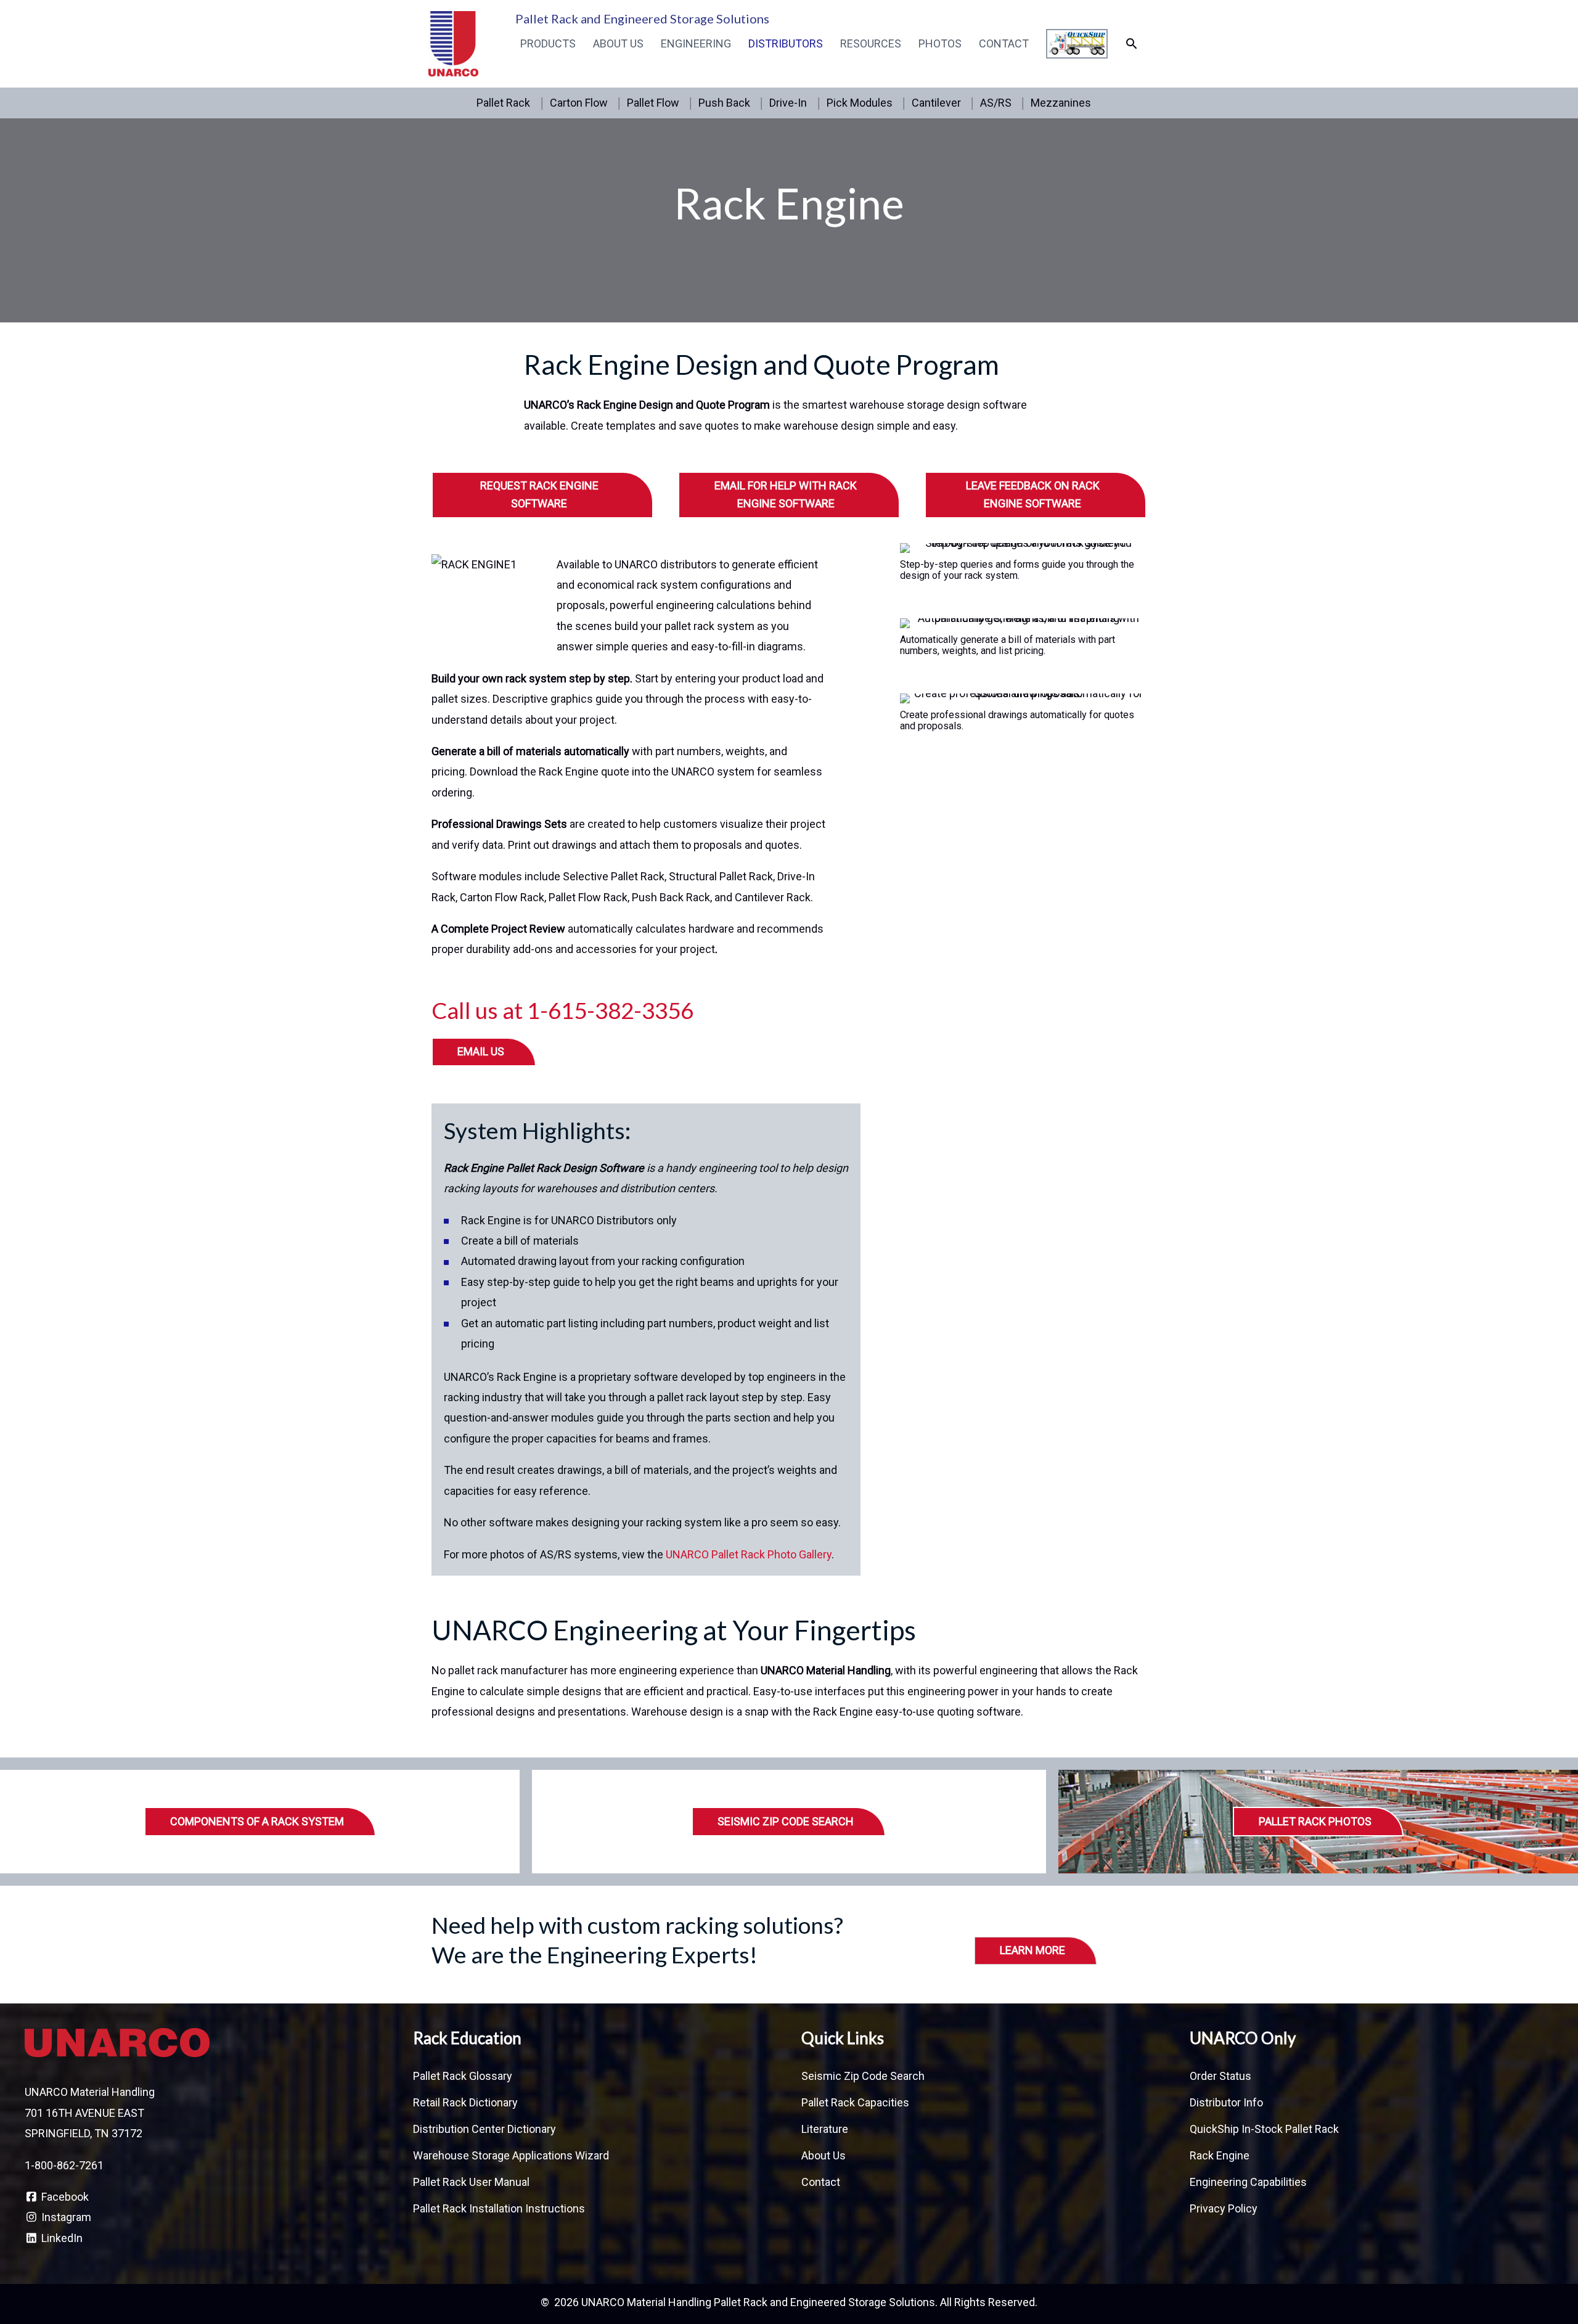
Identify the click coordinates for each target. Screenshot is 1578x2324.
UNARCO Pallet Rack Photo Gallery (749, 1554)
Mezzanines (1061, 103)
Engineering (696, 43)
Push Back (724, 103)
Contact (1004, 43)
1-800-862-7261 (64, 2165)
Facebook (64, 2197)
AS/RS (996, 103)
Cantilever (936, 103)
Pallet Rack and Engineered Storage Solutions (642, 18)
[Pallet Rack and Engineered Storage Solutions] (453, 43)
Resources (871, 43)
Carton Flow (579, 103)
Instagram (65, 2217)
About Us (618, 43)
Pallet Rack (503, 103)
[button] (1131, 43)
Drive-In (788, 103)
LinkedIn (61, 2238)
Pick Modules (860, 103)
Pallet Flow (653, 103)
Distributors (786, 43)
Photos (940, 43)
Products (548, 43)
